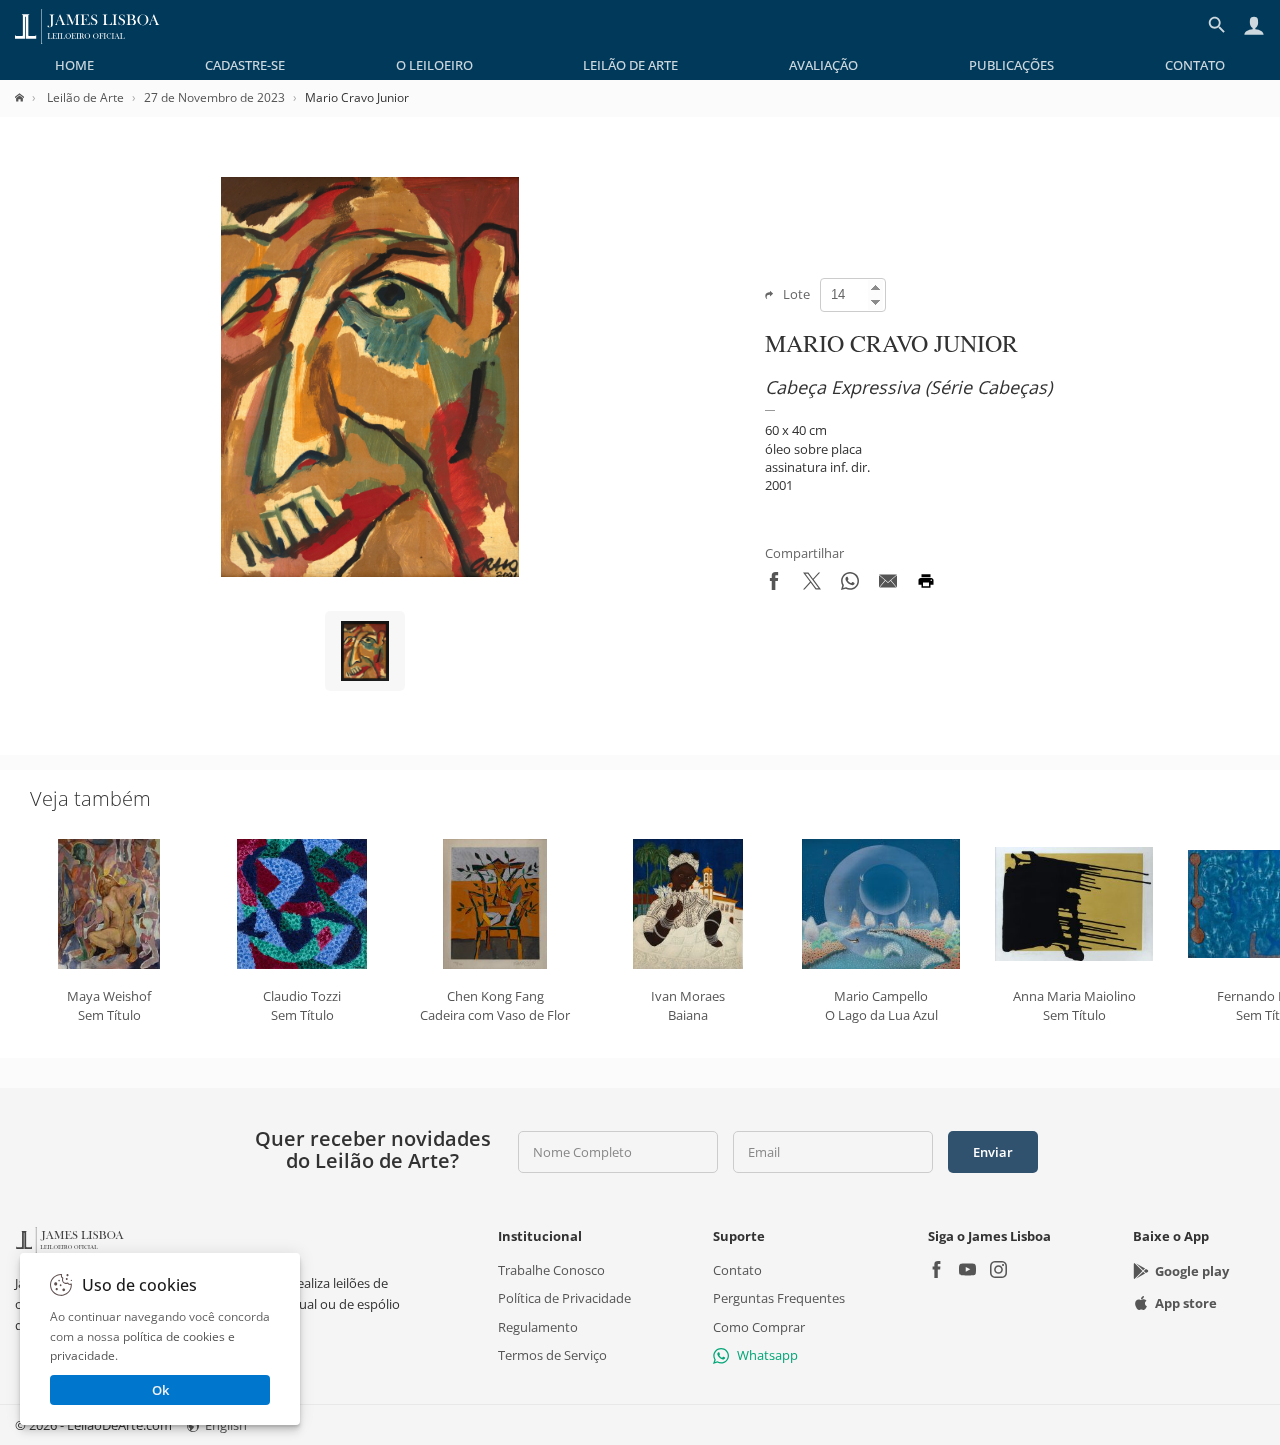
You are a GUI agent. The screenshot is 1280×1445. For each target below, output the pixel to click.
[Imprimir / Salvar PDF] (926, 585)
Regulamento (538, 1327)
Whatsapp (767, 1355)
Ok (160, 1390)
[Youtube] (967, 1271)
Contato (1195, 65)
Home (74, 65)
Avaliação (823, 65)
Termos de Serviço (552, 1355)
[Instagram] (998, 1271)
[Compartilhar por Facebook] (774, 585)
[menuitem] (74, 65)
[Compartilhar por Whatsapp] (850, 585)
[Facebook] (936, 1271)
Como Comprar (759, 1327)
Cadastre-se (245, 65)
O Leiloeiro (434, 65)
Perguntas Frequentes (779, 1298)
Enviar (993, 1152)
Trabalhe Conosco (551, 1270)
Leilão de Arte (630, 65)
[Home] (29, 97)
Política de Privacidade (564, 1298)
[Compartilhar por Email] (888, 585)
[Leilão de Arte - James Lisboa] (87, 25)
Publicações (1011, 65)
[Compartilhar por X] (812, 585)
